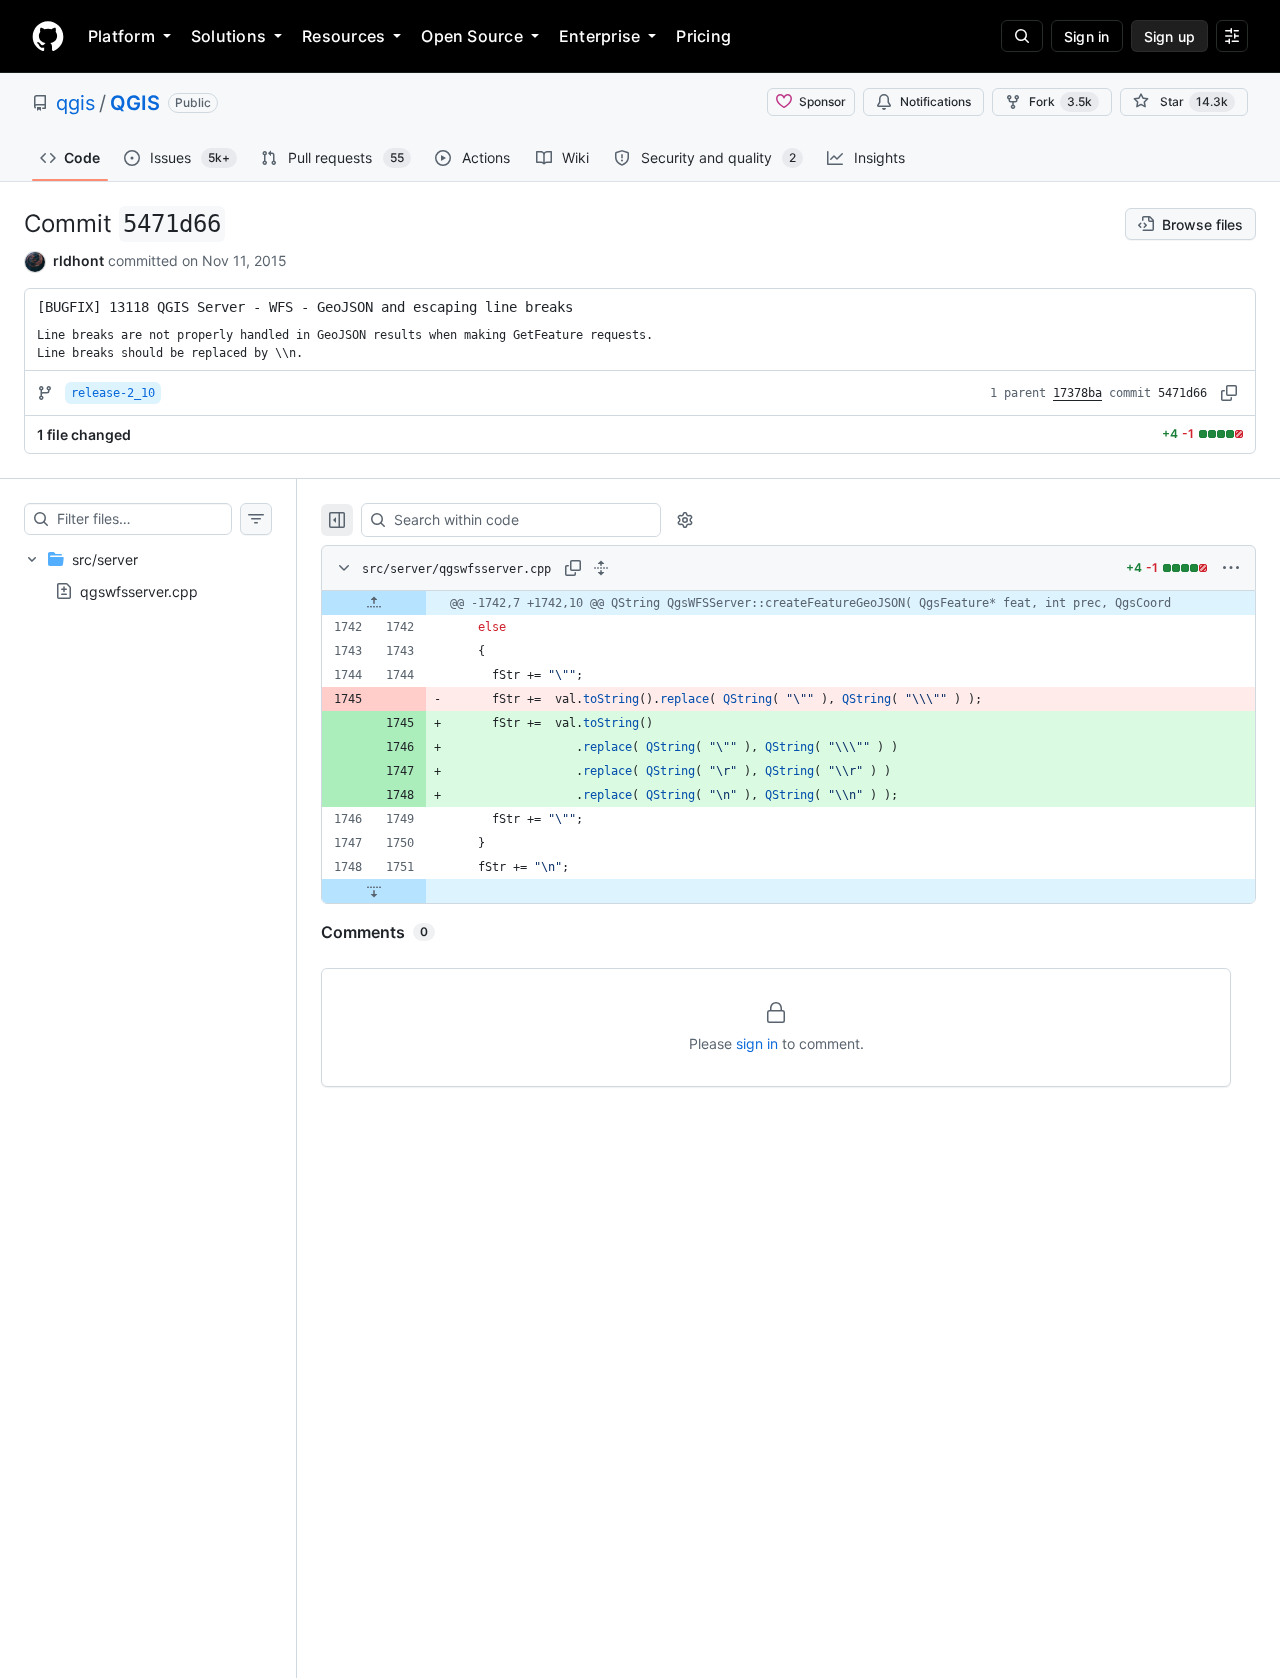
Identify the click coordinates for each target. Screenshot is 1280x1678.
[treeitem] (148, 575)
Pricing (703, 36)
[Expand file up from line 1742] (374, 603)
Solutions (228, 36)
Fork (1060, 101)
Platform (121, 36)
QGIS (135, 103)
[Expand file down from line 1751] (374, 891)
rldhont (78, 260)
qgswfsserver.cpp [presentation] (139, 590)
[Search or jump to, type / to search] (1022, 36)
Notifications (935, 101)
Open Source (472, 36)
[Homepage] (48, 36)
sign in (757, 1043)
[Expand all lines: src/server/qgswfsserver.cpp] (601, 568)
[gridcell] (788, 603)
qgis (75, 103)
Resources (343, 36)
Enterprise (599, 36)
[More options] (1231, 568)
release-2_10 (113, 393)
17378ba (1077, 393)
